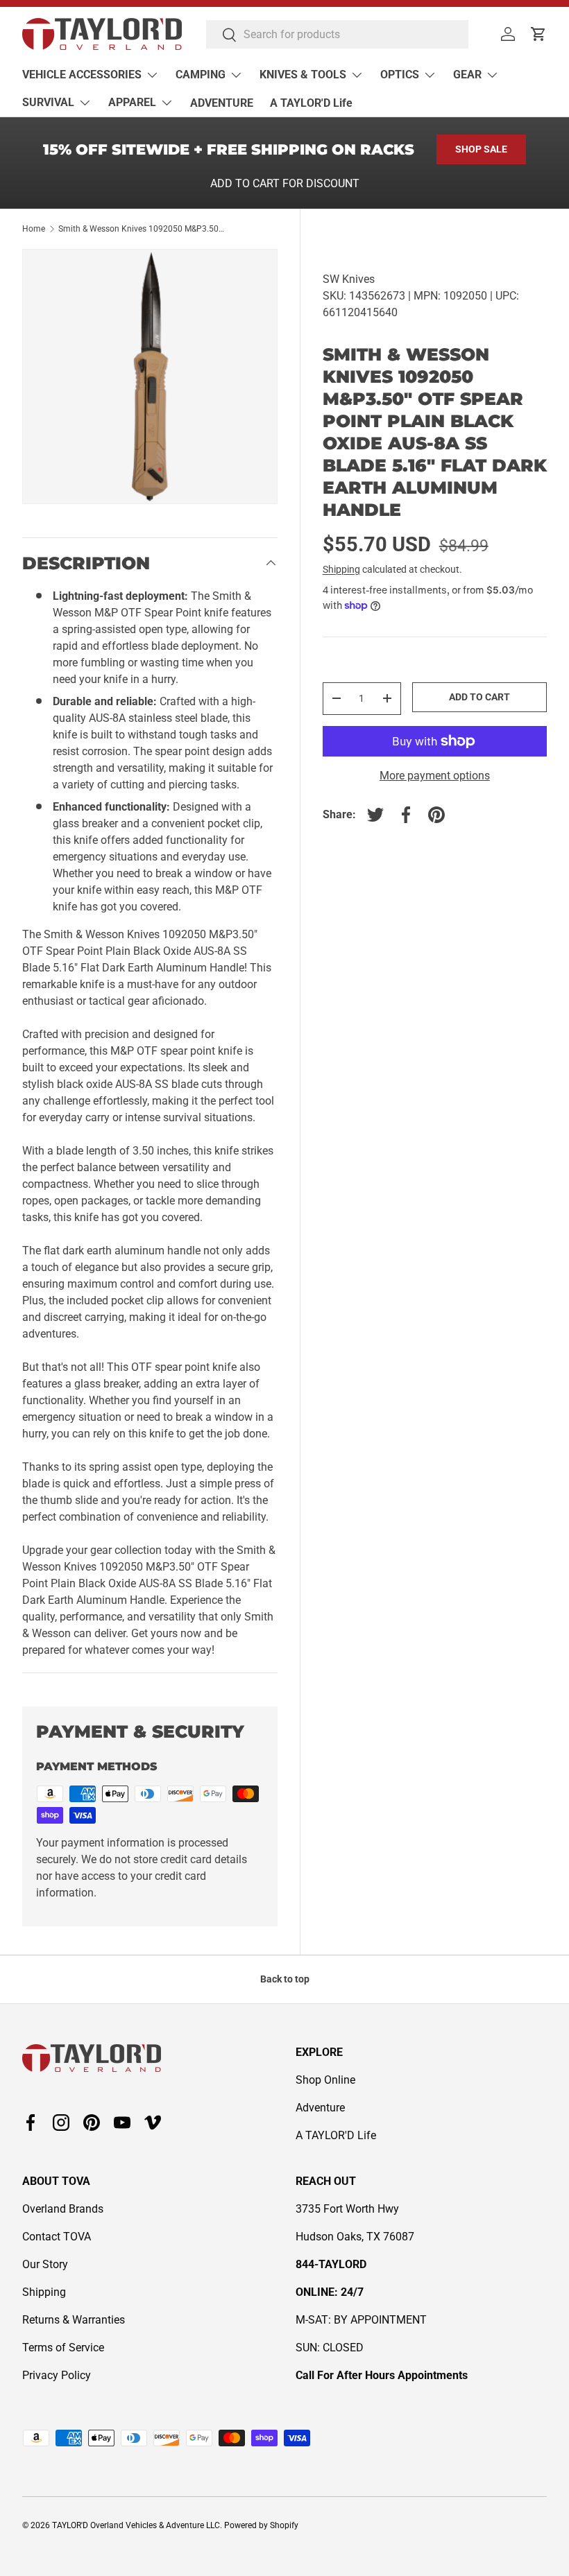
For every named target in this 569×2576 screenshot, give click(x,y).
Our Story (45, 2264)
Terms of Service (63, 2348)
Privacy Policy (57, 2375)
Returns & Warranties (74, 2320)
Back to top (285, 1979)
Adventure (320, 2108)
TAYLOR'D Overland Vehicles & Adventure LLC (136, 2525)
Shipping (341, 569)
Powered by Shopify (261, 2525)
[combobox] (337, 34)
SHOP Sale (481, 149)
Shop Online (325, 2080)
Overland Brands (63, 2209)
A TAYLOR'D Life (311, 103)
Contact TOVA (57, 2237)
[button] (538, 34)
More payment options (435, 776)
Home (34, 229)
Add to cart (479, 697)
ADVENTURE (222, 103)
